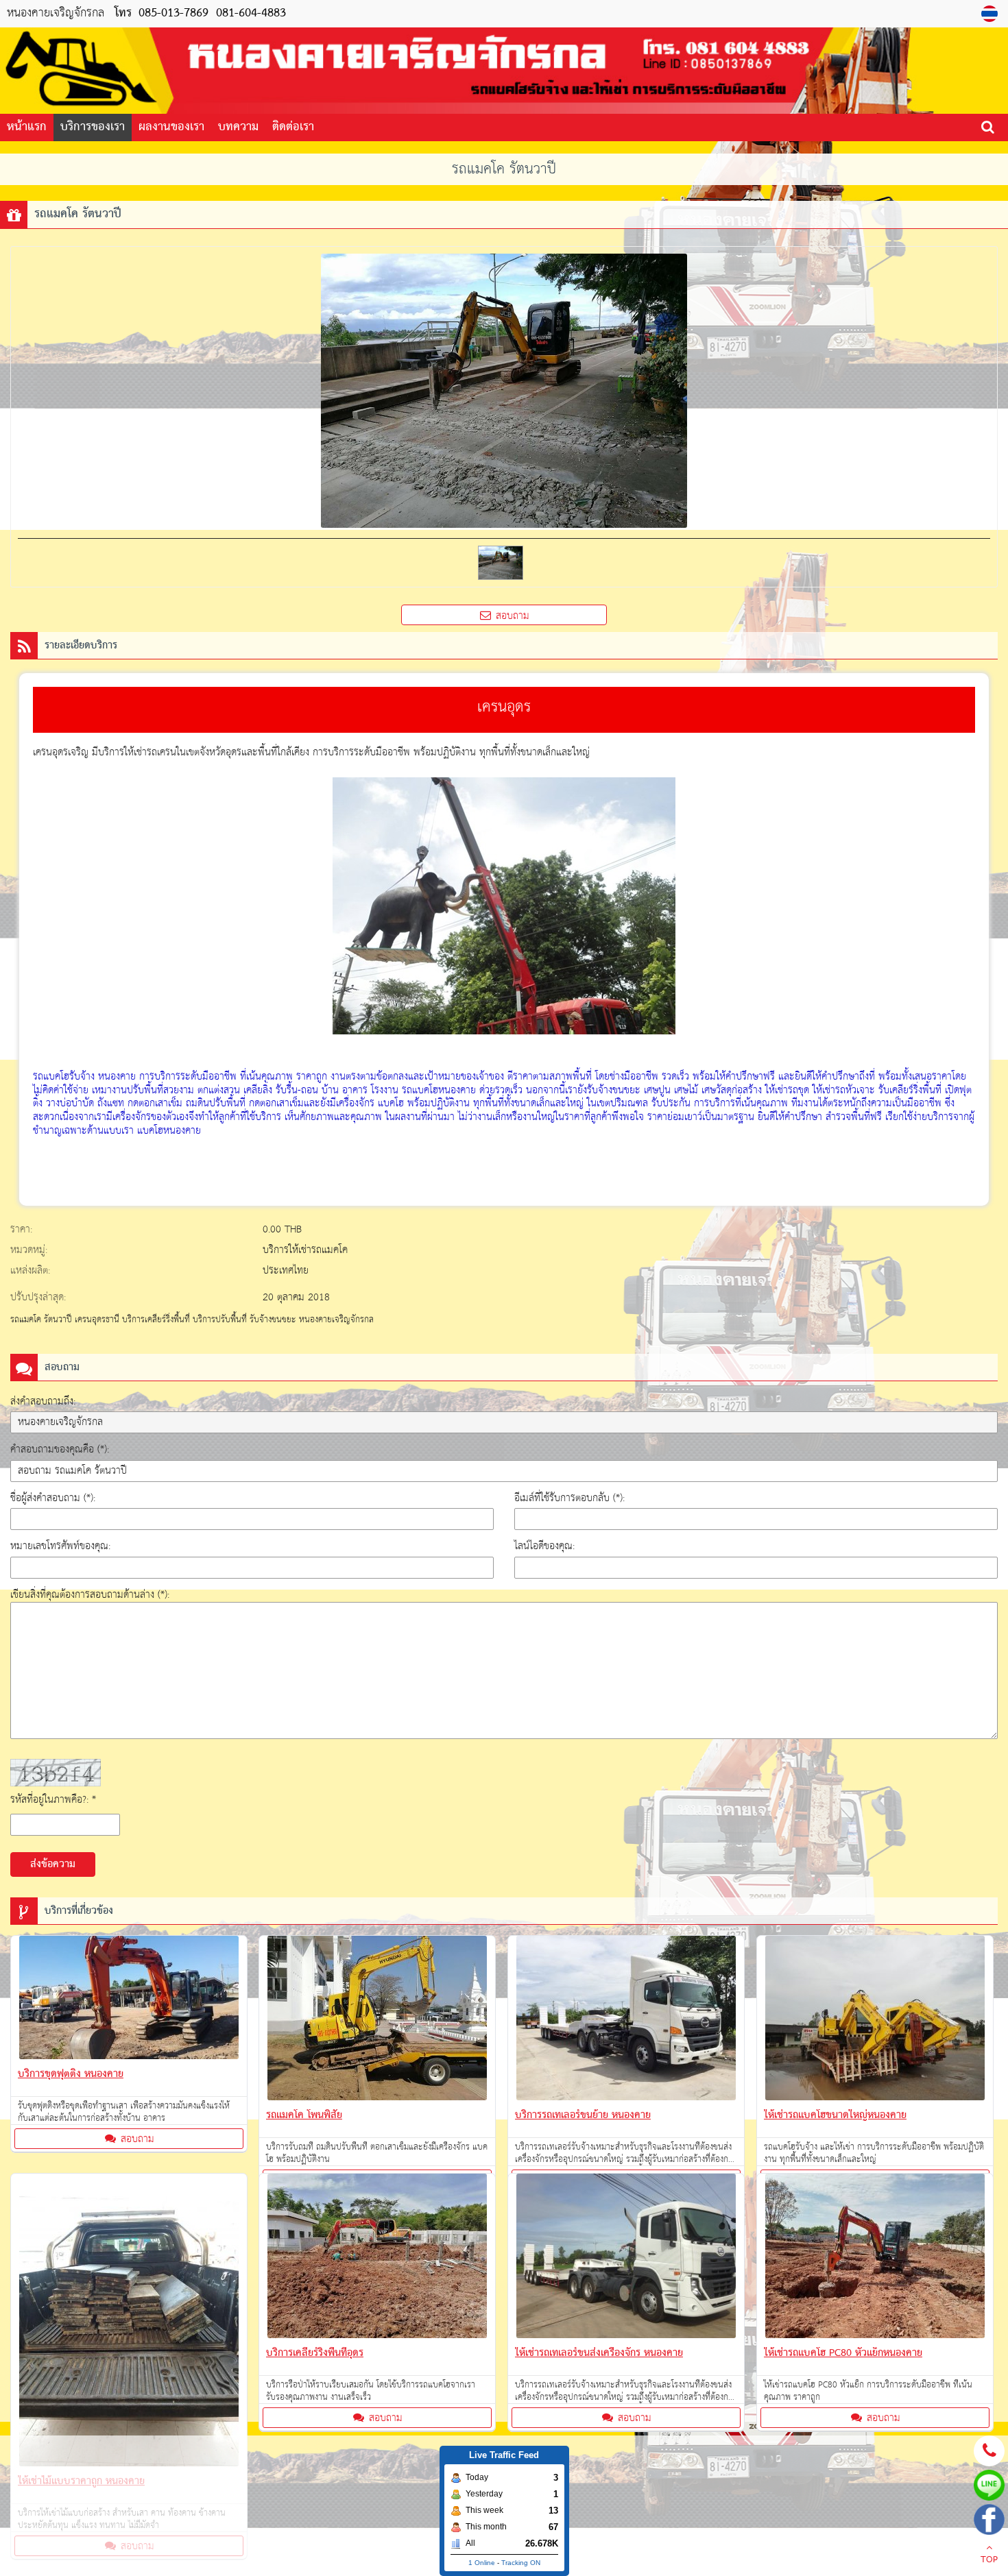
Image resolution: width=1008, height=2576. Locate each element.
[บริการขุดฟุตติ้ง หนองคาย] (129, 2000)
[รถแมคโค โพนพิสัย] (377, 2021)
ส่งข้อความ (53, 1864)
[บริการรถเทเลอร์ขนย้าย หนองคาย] (626, 2021)
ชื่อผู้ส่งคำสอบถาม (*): (53, 1498)
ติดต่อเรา (293, 127)
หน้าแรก (27, 127)
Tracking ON (521, 2563)
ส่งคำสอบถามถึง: (43, 1401)
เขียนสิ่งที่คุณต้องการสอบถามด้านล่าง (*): (90, 1595)
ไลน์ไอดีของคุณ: (544, 1546)
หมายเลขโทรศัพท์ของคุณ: (60, 1546)
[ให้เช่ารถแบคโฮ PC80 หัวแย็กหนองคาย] (875, 2259)
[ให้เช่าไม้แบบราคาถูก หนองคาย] (129, 2323)
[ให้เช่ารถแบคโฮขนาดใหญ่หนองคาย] (875, 2021)
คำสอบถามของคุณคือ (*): (60, 1449)
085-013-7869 (173, 13)
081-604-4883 (249, 13)
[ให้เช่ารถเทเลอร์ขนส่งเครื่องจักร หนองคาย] (626, 2259)
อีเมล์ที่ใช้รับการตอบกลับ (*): (569, 1498)
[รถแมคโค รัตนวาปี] (991, 14)
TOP (989, 2560)
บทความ (238, 127)
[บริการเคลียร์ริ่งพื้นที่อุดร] (377, 2259)
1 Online (482, 2563)
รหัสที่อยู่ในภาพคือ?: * (53, 1800)
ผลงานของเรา (171, 127)
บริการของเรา (93, 127)
